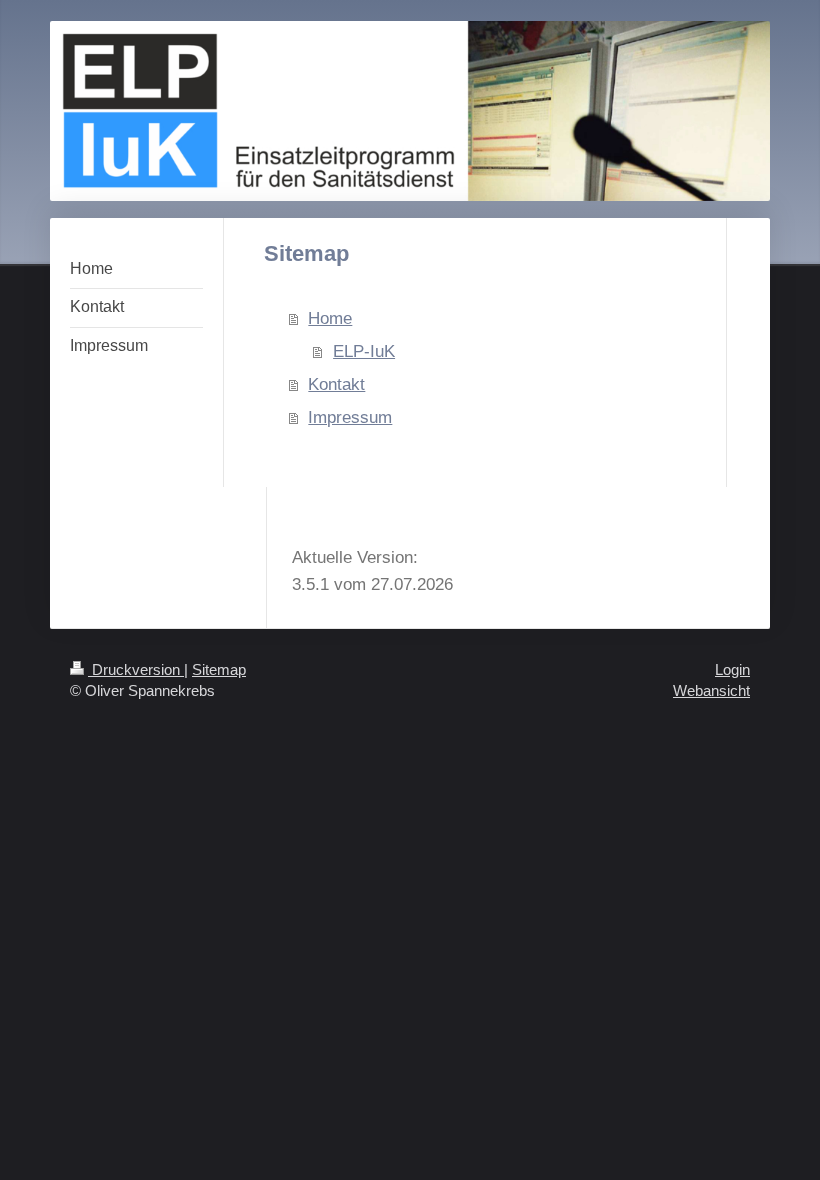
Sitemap (219, 669)
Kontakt (336, 384)
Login (732, 669)
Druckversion (136, 669)
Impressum (350, 417)
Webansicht (711, 690)
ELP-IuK (364, 351)
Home (330, 318)
